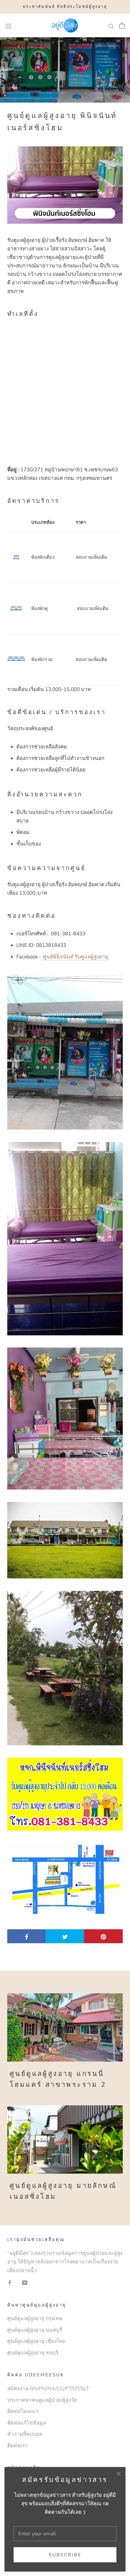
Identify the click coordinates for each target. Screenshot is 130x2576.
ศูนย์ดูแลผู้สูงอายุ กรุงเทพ (35, 2318)
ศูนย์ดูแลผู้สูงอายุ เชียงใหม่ (36, 2341)
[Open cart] (122, 25)
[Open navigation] (8, 26)
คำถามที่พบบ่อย (25, 2434)
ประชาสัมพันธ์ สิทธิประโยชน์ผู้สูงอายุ (65, 7)
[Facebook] (10, 2283)
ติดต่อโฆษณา (23, 2411)
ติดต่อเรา (18, 2446)
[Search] (111, 25)
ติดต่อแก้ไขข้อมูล (27, 2423)
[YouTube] (25, 2283)
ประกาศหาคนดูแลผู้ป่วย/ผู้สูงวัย (42, 2400)
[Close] (119, 2474)
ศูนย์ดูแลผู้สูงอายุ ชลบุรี (33, 2353)
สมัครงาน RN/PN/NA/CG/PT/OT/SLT (48, 2389)
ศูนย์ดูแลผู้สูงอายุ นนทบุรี (35, 2330)
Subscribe (65, 2555)
